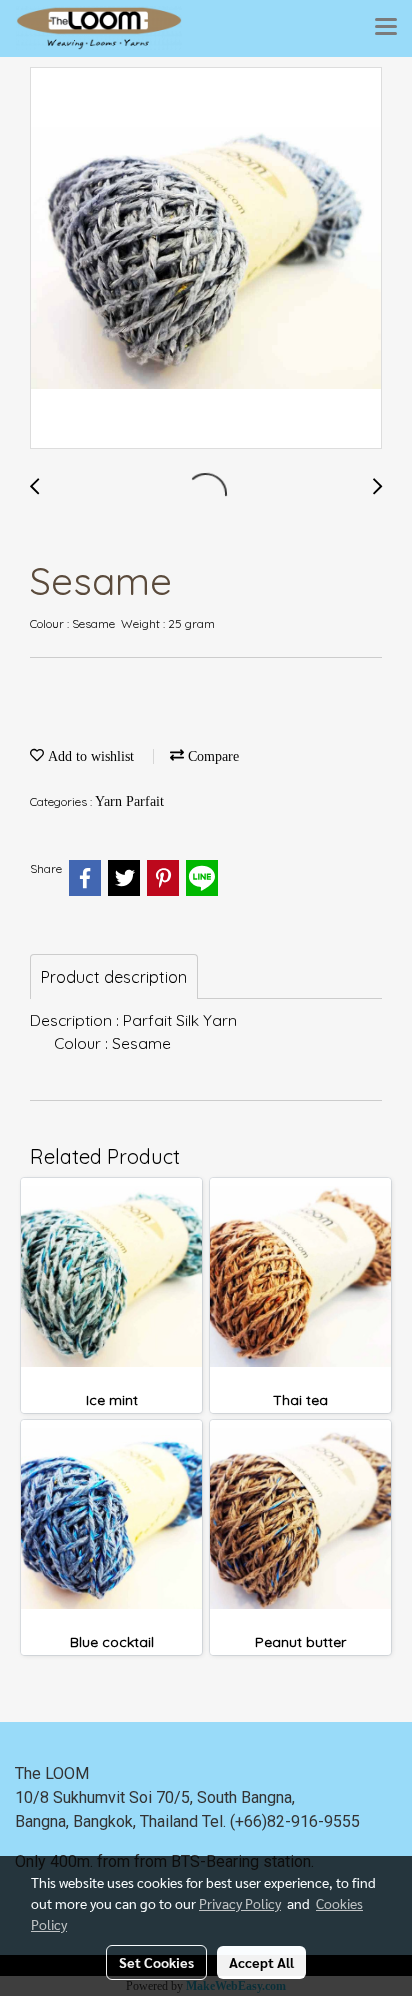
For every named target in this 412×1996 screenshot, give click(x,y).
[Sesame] (206, 259)
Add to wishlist (89, 756)
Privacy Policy (240, 1903)
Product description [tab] (114, 977)
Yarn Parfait (129, 801)
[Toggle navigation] (386, 28)
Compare (211, 756)
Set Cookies (156, 1962)
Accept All (261, 1962)
